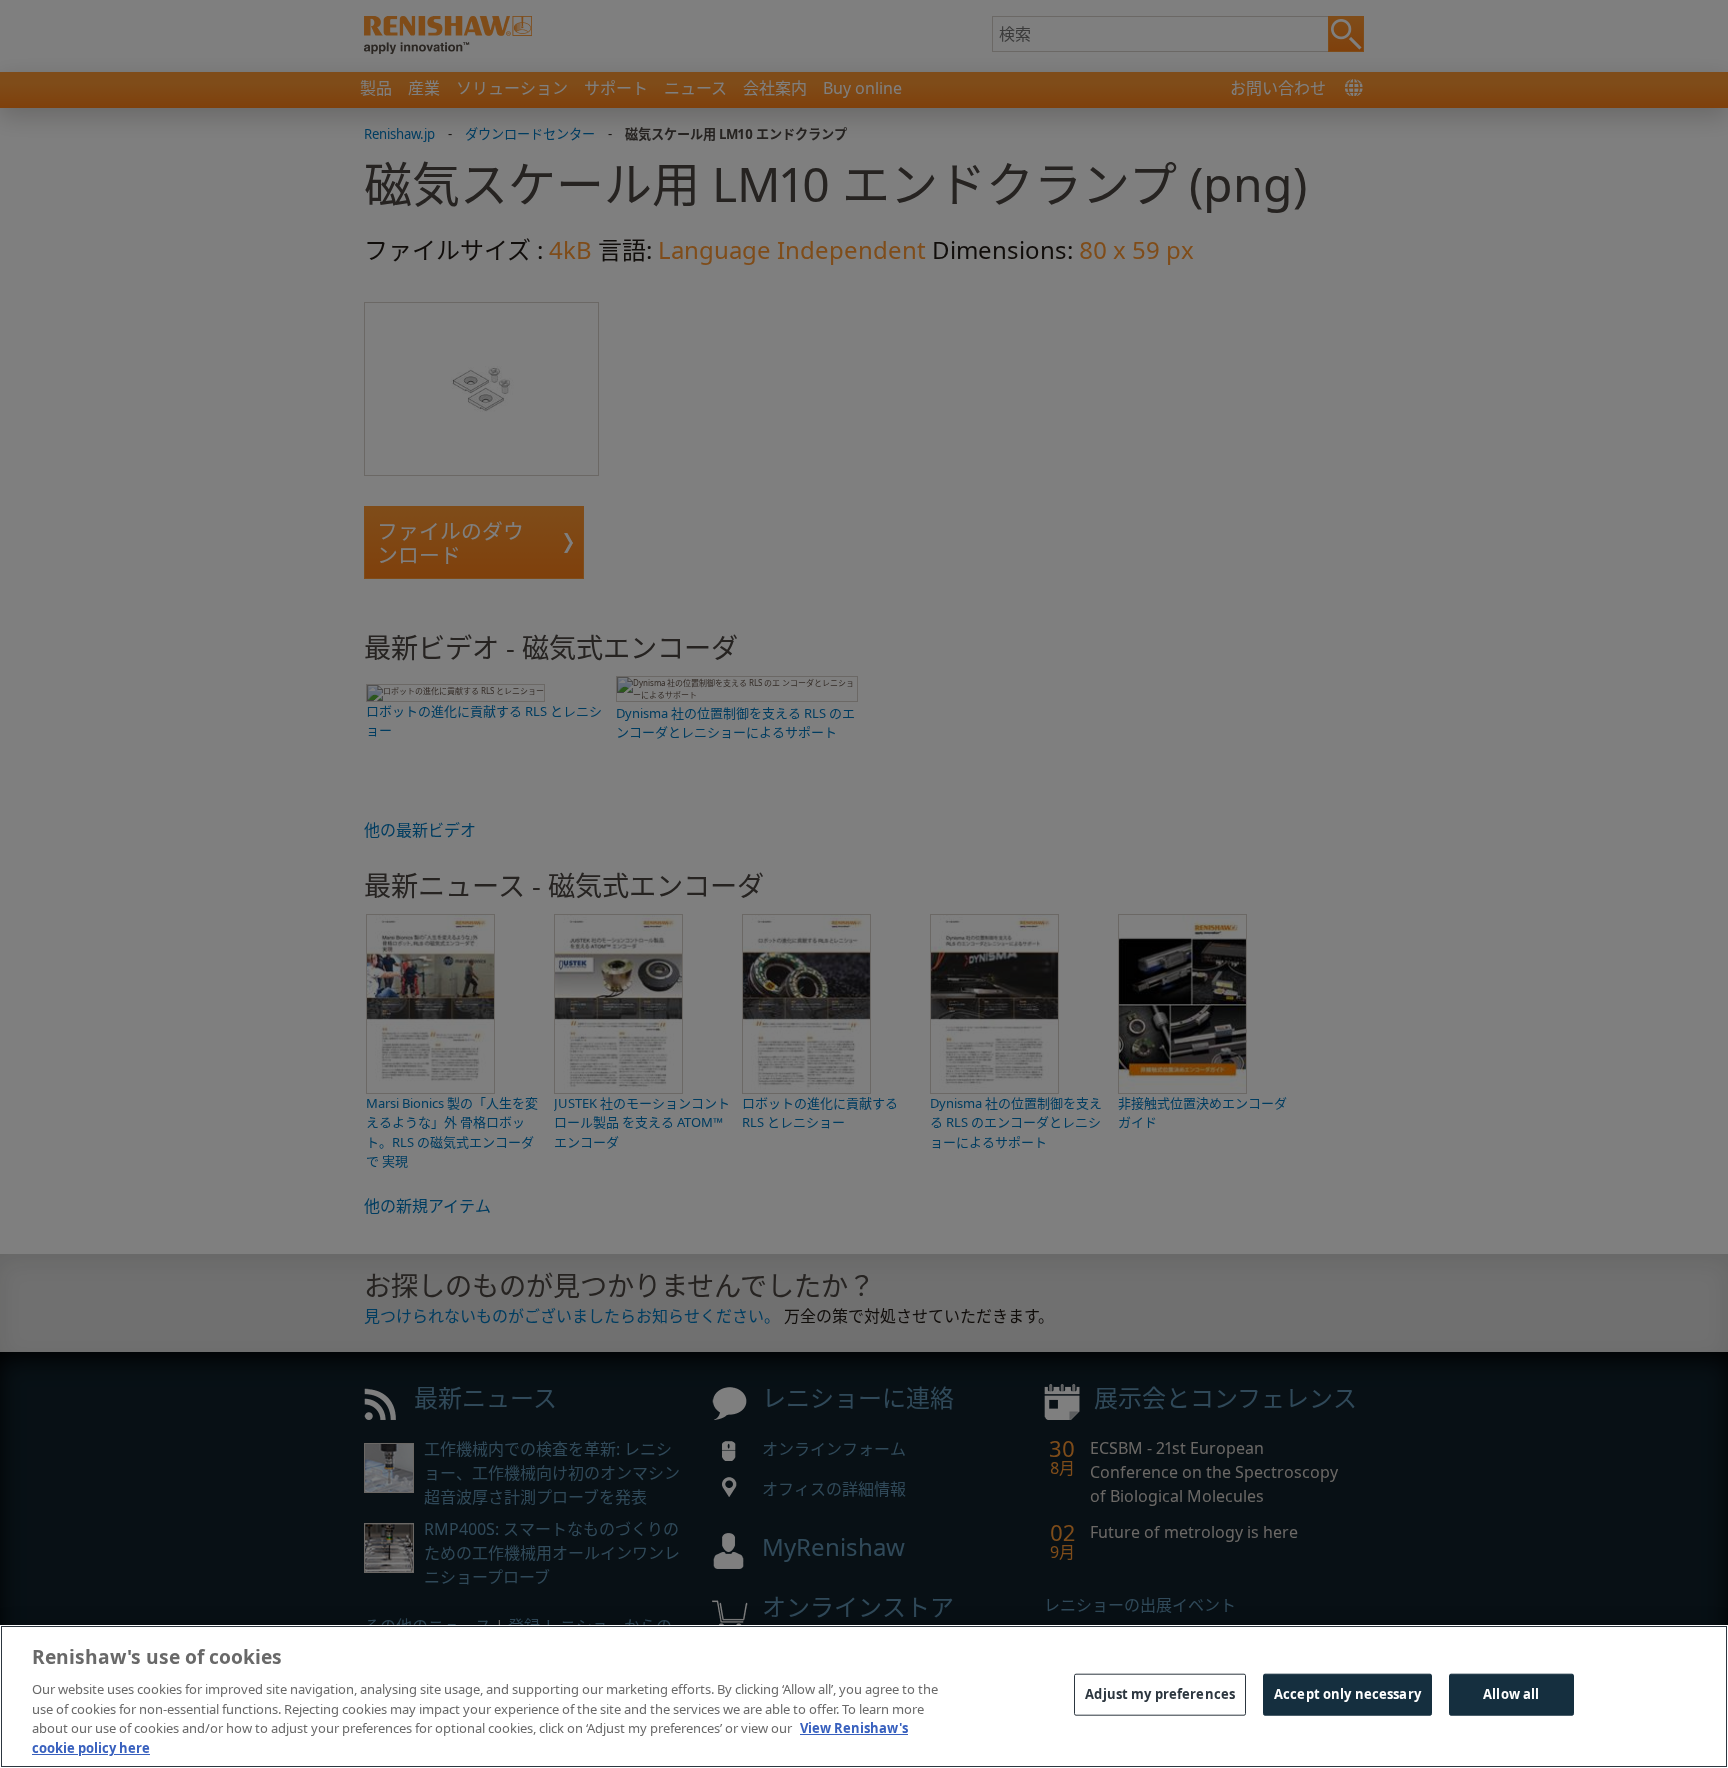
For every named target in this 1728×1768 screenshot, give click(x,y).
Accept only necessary (1347, 1694)
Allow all (1511, 1694)
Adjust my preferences (1160, 1694)
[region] (864, 1696)
